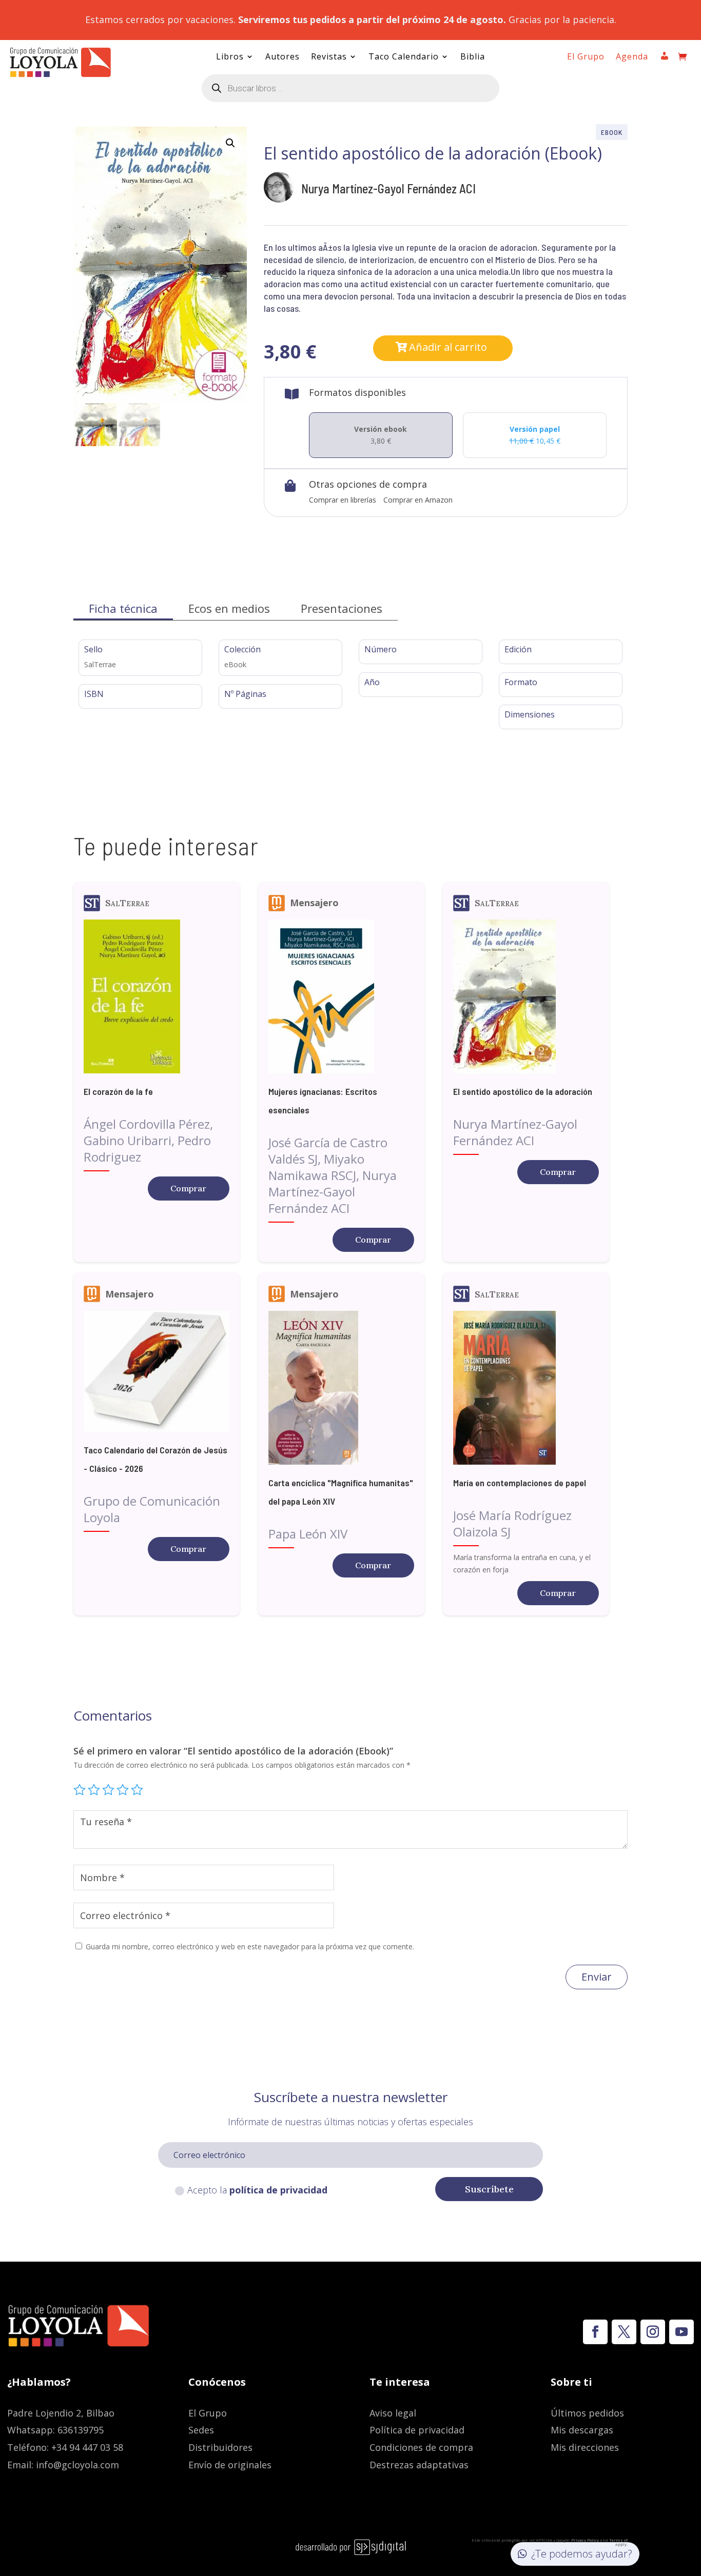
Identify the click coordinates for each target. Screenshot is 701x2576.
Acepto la (257, 2190)
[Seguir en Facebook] (595, 2332)
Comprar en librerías (343, 500)
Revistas (329, 57)
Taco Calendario (404, 57)
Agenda (632, 57)
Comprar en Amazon (418, 500)
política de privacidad (278, 2190)
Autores (283, 57)
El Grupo (586, 57)
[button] (230, 143)
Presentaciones (342, 608)
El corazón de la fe (118, 1091)
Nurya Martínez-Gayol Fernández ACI (388, 188)
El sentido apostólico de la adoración (523, 1091)
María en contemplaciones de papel (520, 1483)
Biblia (473, 57)
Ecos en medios (229, 608)
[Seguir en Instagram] (653, 2332)
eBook (612, 132)
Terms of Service (614, 2542)
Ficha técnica (123, 608)
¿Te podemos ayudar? (582, 2554)
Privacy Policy (585, 2540)
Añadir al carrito (448, 347)
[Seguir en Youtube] (681, 2332)
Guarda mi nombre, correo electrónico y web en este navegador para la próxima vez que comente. (250, 1946)
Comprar (188, 1188)
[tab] (123, 608)
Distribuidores (220, 2447)
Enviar (597, 1977)
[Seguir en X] (624, 2332)
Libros (230, 57)
